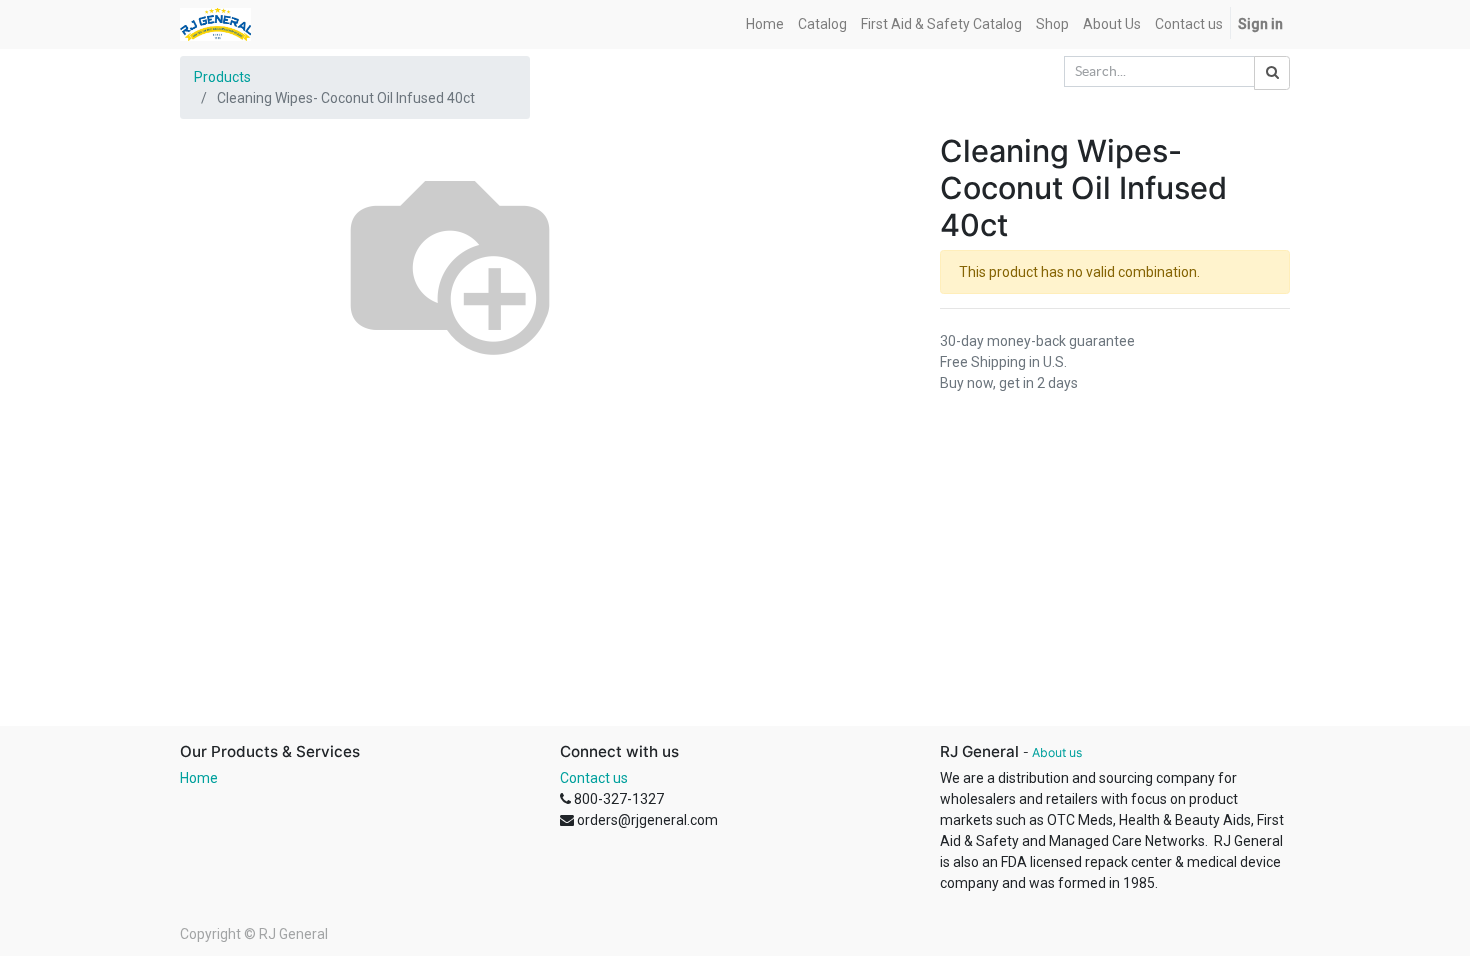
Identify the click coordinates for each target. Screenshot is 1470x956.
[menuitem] (765, 24)
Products (222, 77)
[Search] (1272, 73)
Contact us (594, 778)
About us (1057, 752)
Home (199, 778)
